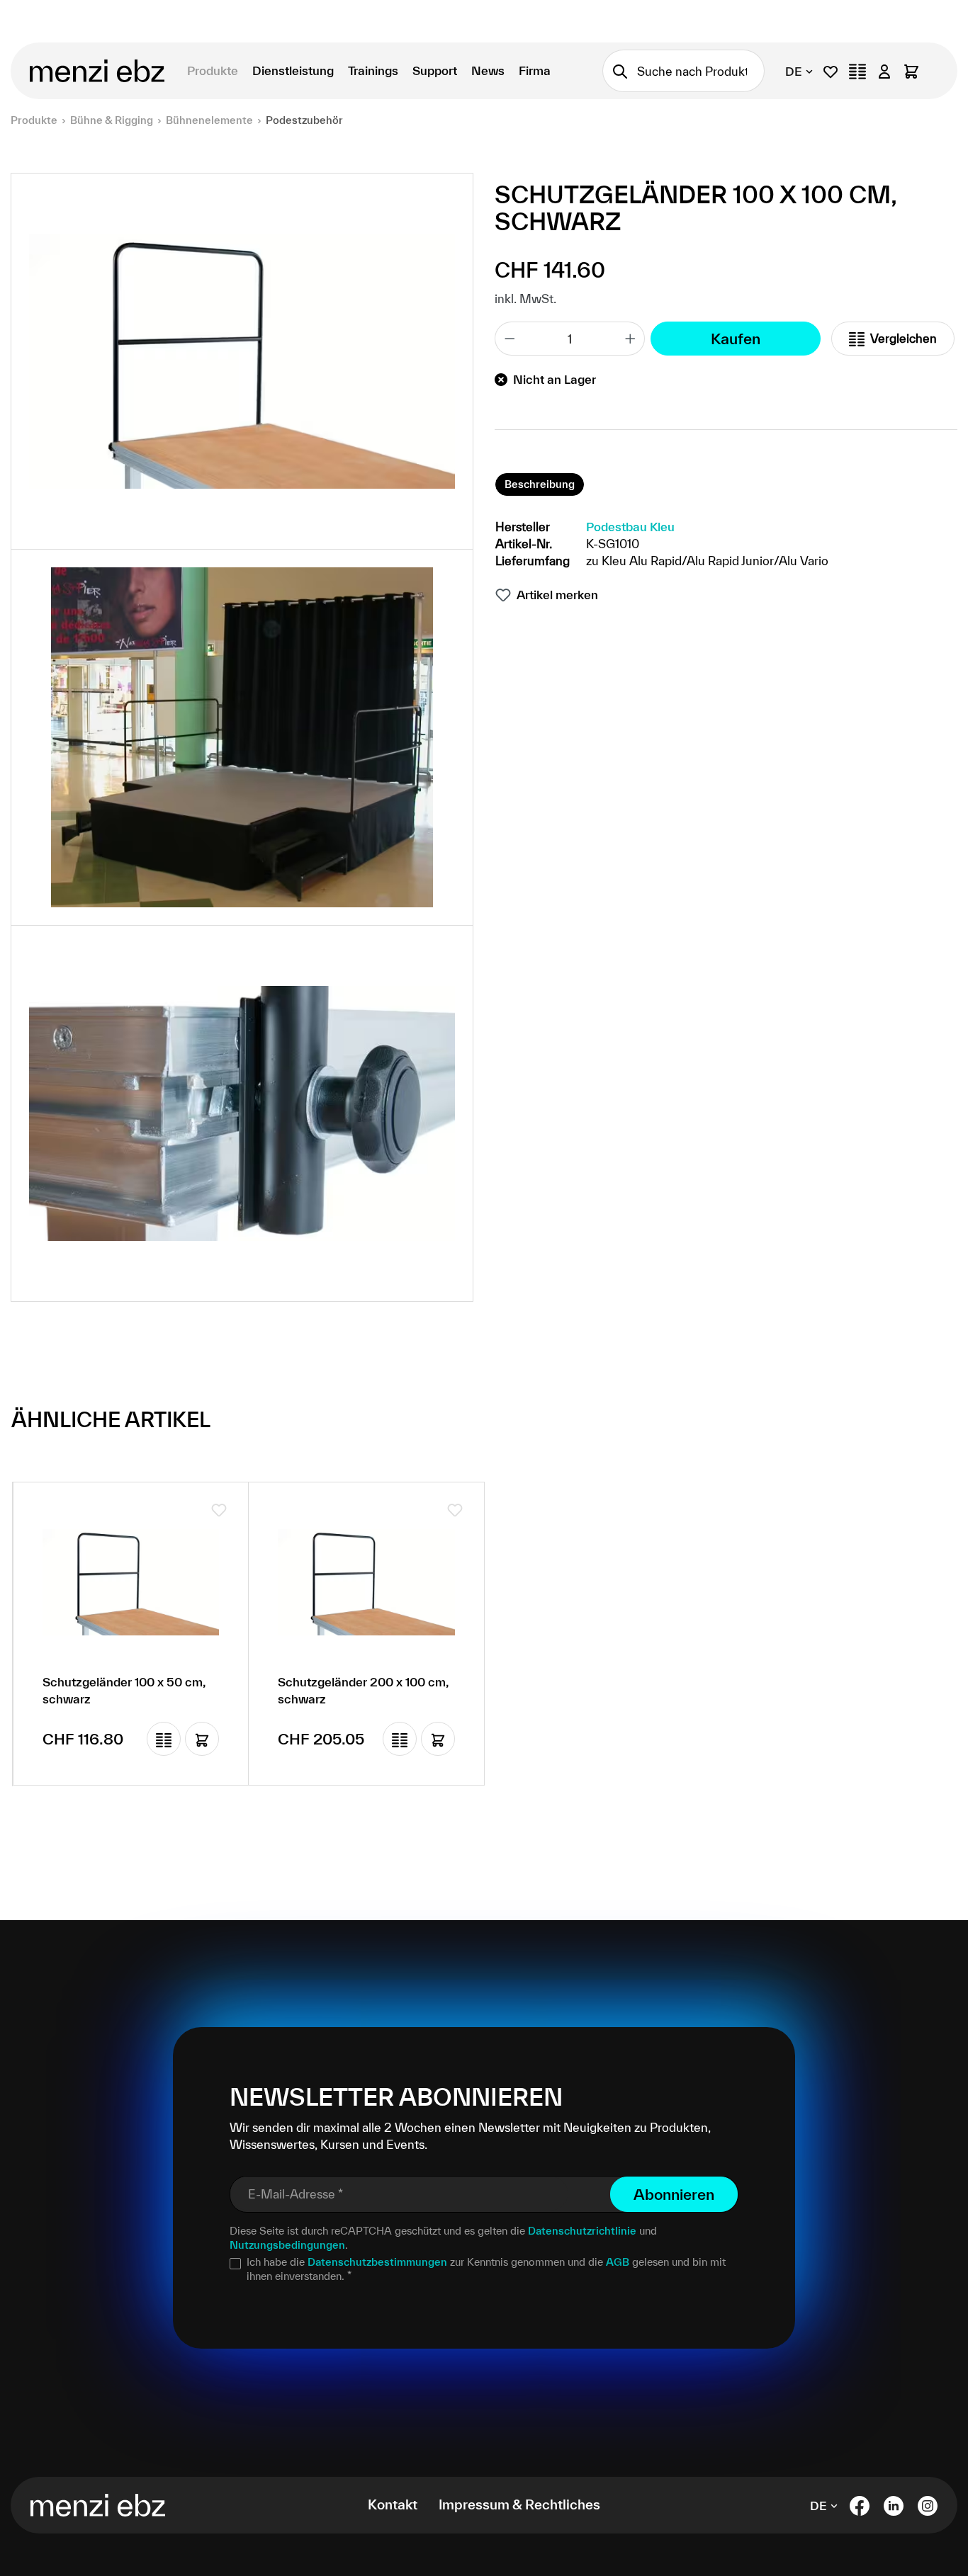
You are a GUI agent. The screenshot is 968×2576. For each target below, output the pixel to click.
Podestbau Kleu (630, 527)
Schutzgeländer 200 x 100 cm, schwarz (364, 1690)
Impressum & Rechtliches (519, 2504)
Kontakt (393, 2504)
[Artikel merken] (219, 1510)
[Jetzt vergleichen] (857, 71)
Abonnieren (674, 2194)
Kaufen (736, 339)
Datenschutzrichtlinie (582, 2231)
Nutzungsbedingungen (287, 2245)
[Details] (202, 1739)
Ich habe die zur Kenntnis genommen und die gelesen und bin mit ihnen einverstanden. (486, 2269)
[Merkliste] (831, 71)
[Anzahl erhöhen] (631, 339)
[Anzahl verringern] (510, 339)
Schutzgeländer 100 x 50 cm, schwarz (124, 1690)
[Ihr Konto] (884, 71)
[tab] (540, 484)
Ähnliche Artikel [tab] (111, 1419)
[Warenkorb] (911, 71)
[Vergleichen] (164, 1739)
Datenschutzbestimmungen (377, 2262)
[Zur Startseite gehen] (98, 71)
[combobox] (701, 71)
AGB (618, 2262)
